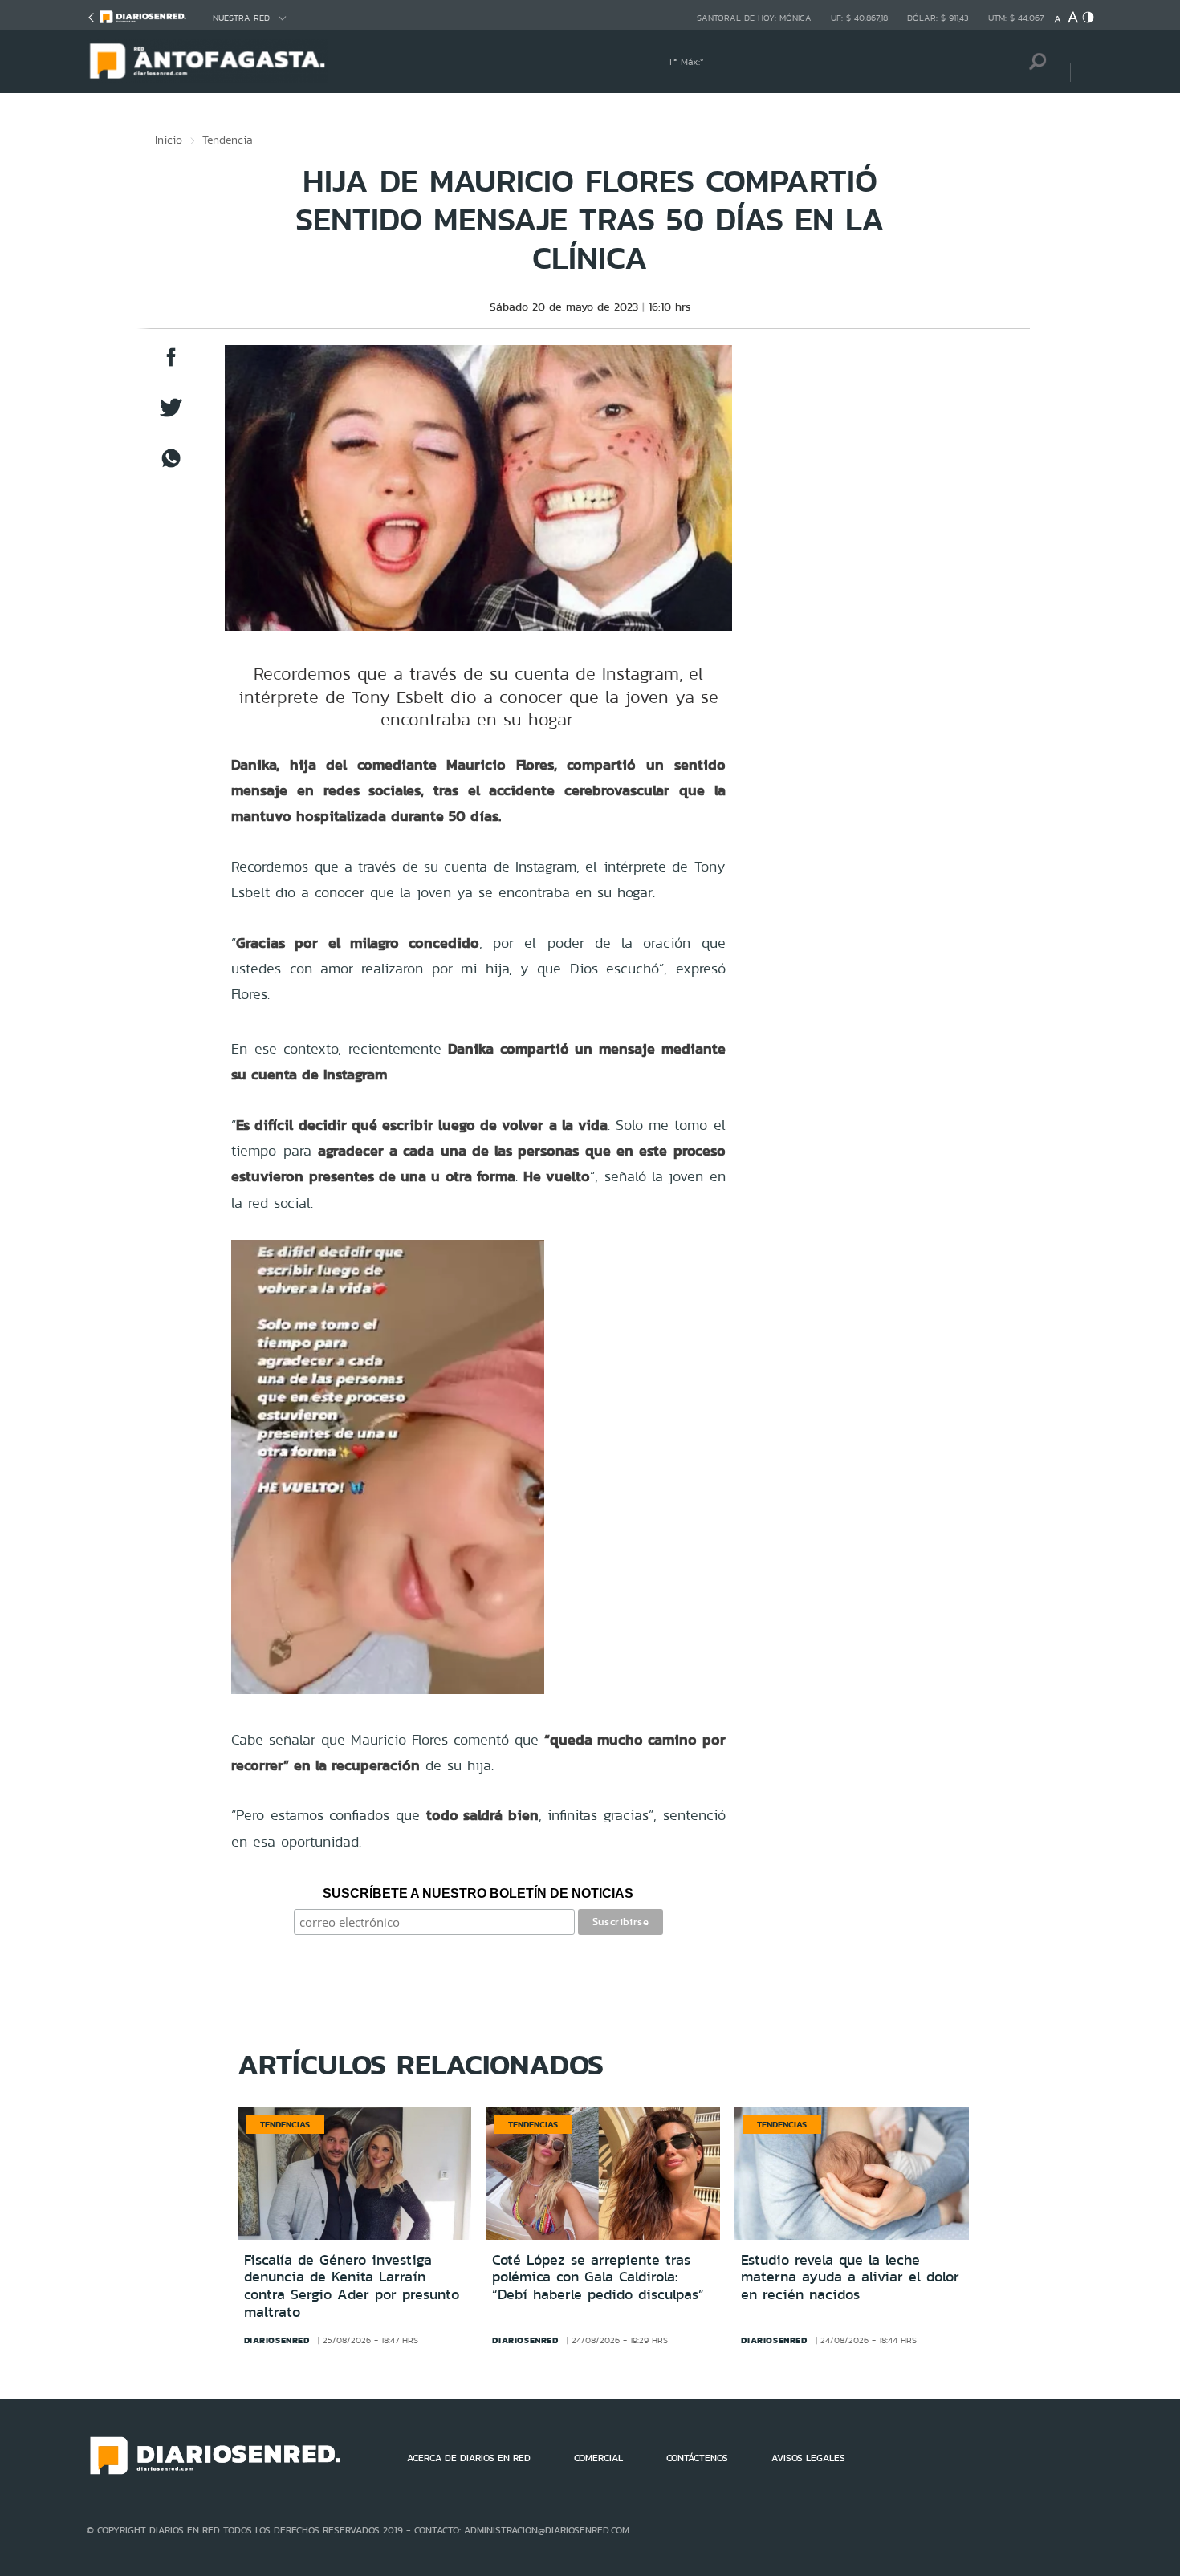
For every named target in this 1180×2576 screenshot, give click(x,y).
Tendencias (285, 2124)
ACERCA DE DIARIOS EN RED (469, 2458)
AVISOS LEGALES (808, 2458)
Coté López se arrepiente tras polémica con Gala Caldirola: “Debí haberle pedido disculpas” (598, 2277)
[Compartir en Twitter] (171, 415)
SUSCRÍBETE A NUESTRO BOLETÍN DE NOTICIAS (478, 1893)
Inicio (169, 140)
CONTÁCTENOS (697, 2458)
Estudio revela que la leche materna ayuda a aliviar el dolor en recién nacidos (850, 2277)
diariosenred (277, 2340)
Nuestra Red (241, 18)
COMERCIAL (598, 2458)
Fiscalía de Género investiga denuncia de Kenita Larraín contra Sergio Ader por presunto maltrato (352, 2286)
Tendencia (228, 140)
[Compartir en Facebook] (171, 365)
